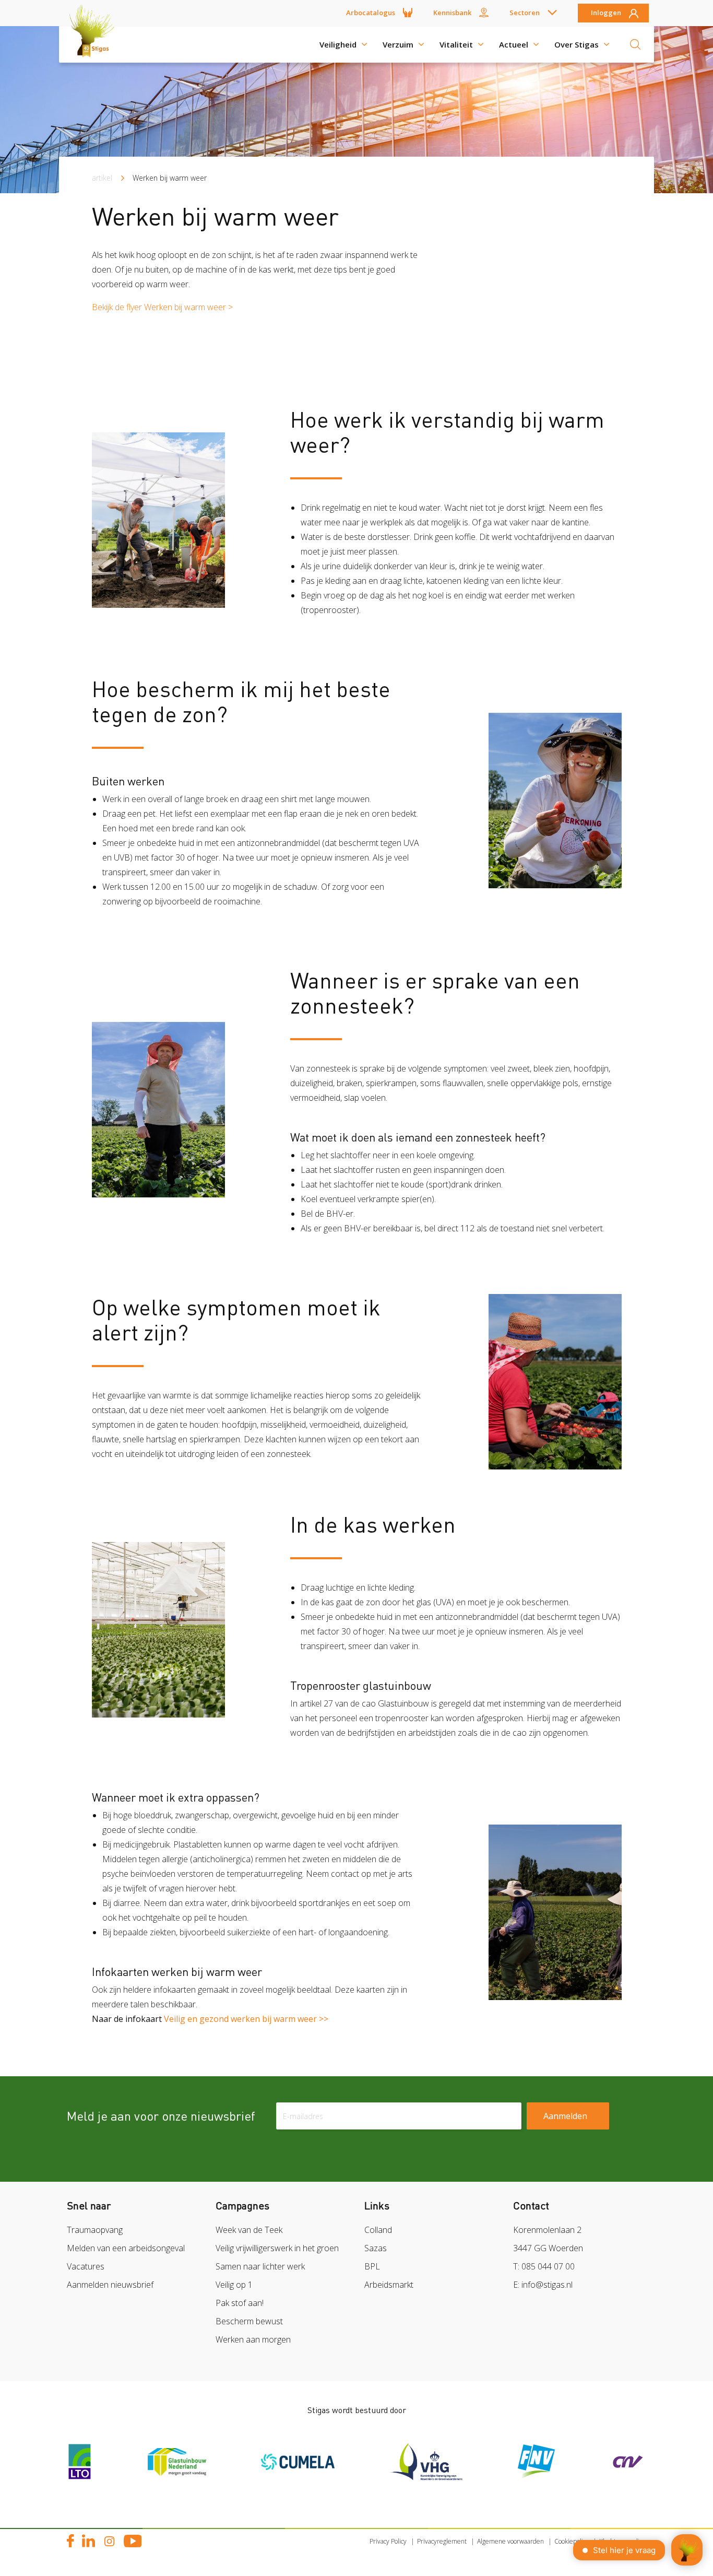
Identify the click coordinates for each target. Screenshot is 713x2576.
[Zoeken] (635, 44)
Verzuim (398, 44)
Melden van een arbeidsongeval (126, 2248)
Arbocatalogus (371, 13)
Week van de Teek (249, 2230)
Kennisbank (452, 13)
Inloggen (606, 13)
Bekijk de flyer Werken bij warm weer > (162, 307)
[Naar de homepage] (96, 44)
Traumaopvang (95, 2230)
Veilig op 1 (234, 2285)
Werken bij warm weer (170, 178)
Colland (378, 2230)
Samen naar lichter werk (260, 2266)
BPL (372, 2266)
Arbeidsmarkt (389, 2285)
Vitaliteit (456, 44)
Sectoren (525, 13)
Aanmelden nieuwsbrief (110, 2285)
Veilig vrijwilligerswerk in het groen (277, 2248)
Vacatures (86, 2266)
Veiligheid (338, 44)
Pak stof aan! (240, 2303)
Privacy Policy (388, 2541)
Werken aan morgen (253, 2339)
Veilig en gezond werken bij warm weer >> (246, 2019)
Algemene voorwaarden (510, 2541)
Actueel (514, 44)
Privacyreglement (442, 2541)
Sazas (376, 2248)
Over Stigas (577, 44)
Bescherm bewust (249, 2321)
